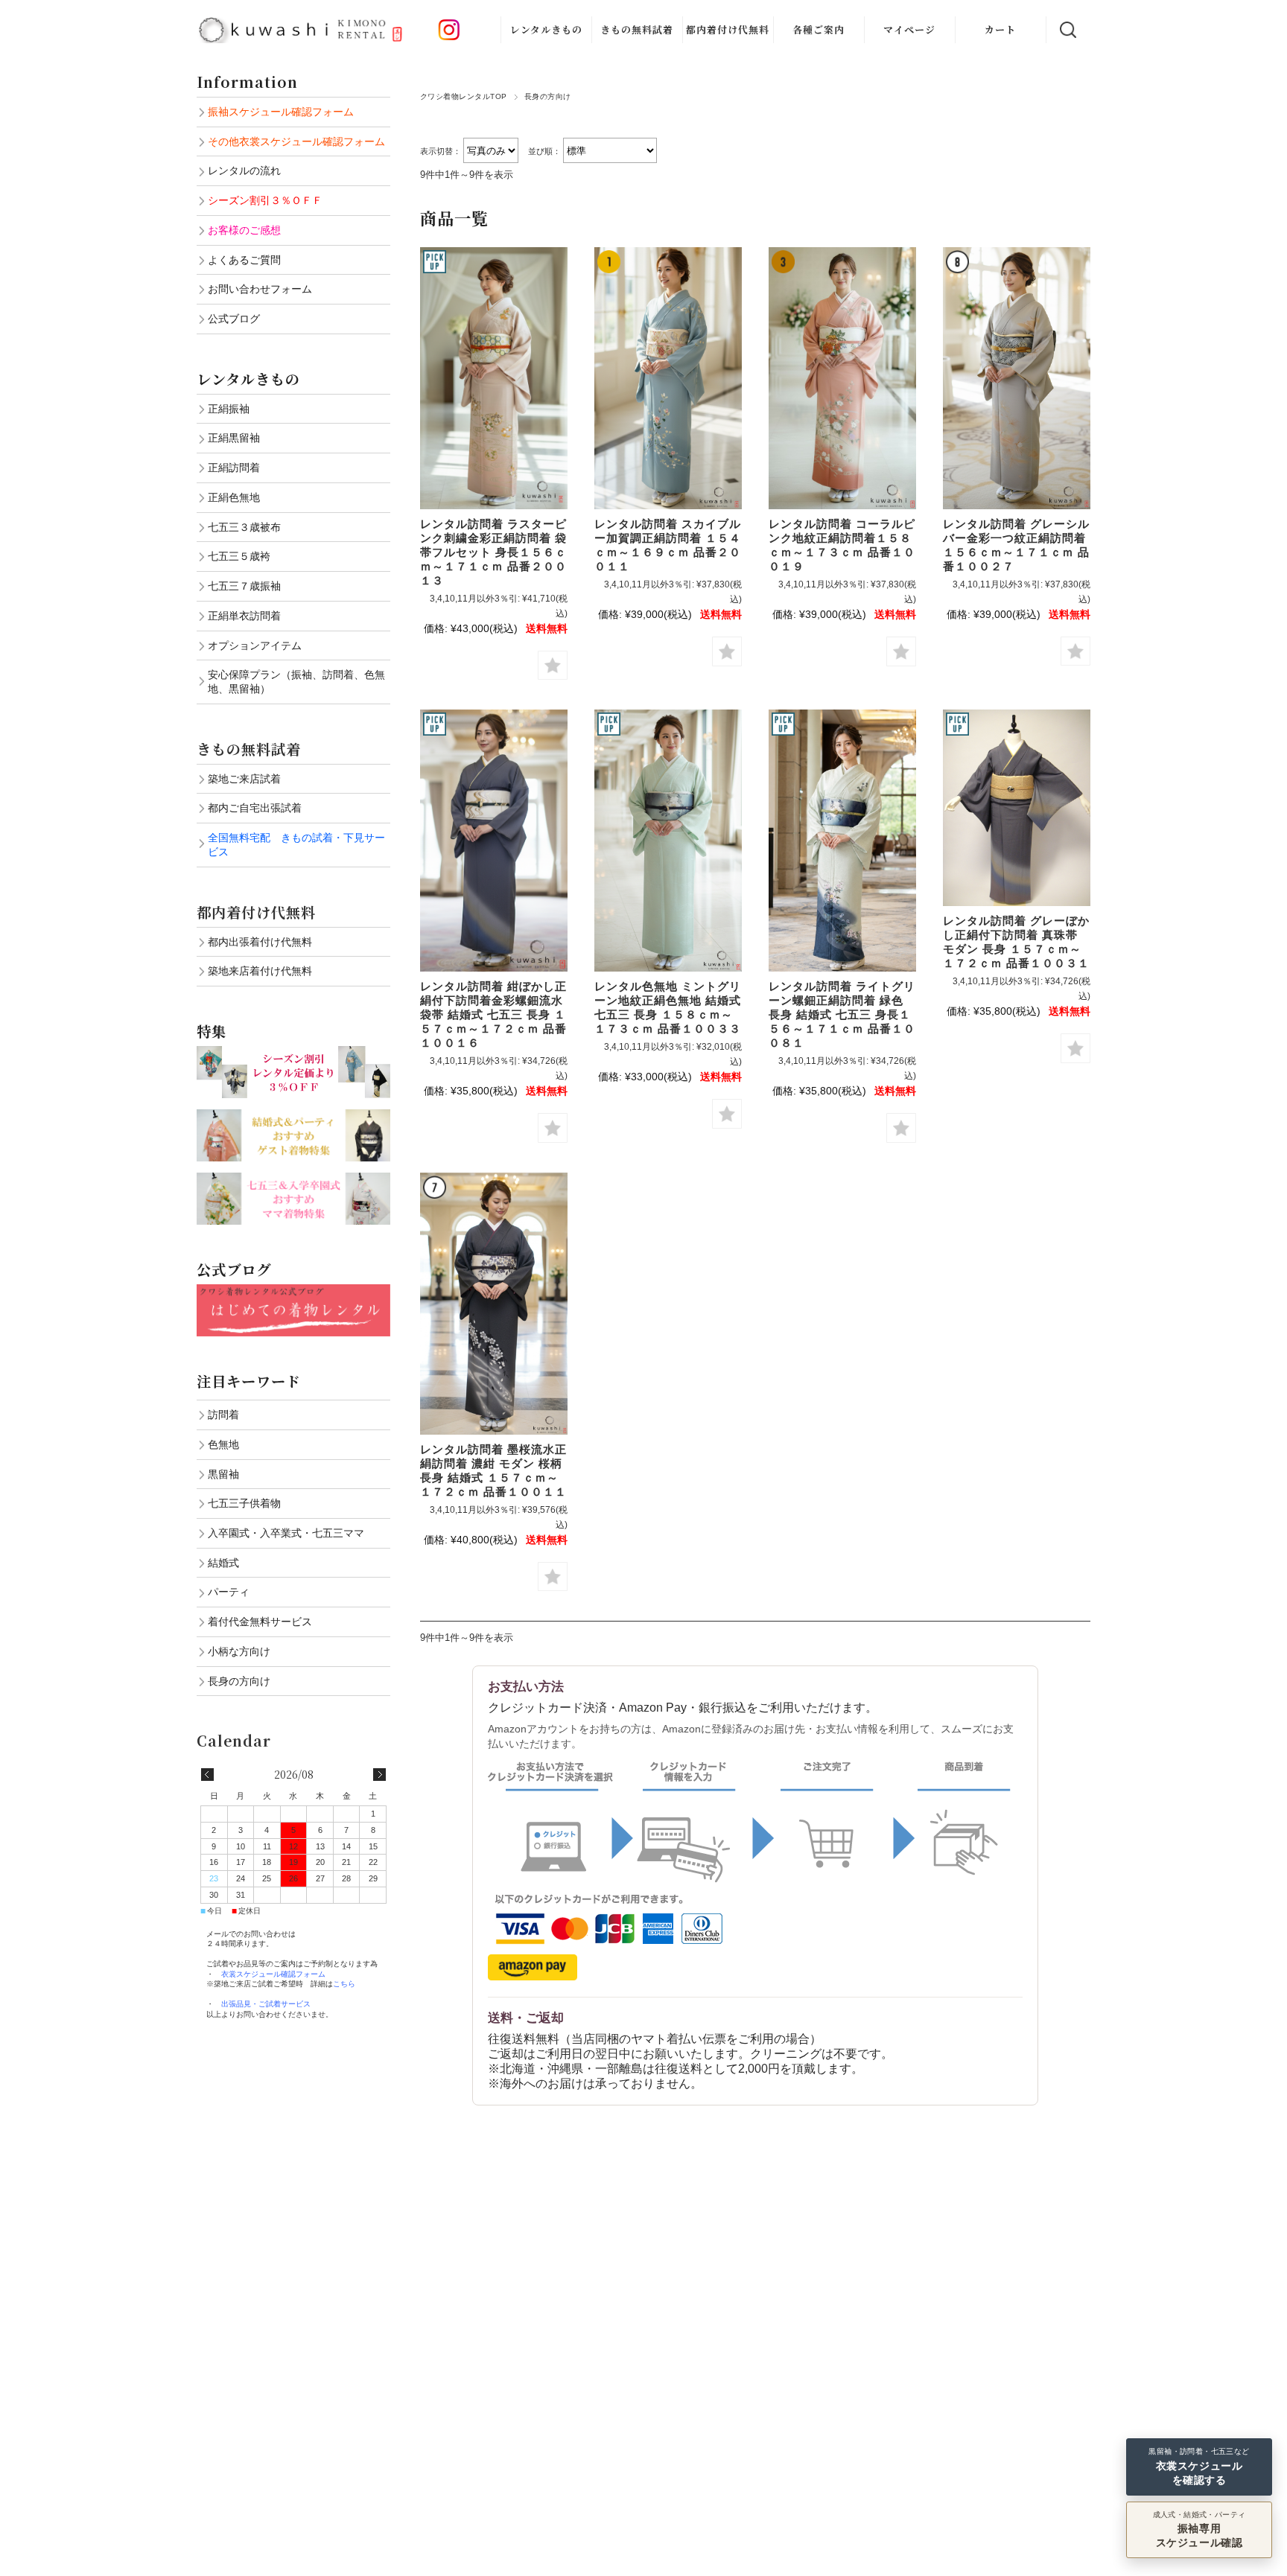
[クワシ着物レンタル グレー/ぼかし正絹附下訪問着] (494, 841)
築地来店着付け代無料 (260, 971)
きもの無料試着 (637, 29)
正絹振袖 (229, 409)
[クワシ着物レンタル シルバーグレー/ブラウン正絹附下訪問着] (1017, 378)
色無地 (223, 1444)
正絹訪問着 (234, 468)
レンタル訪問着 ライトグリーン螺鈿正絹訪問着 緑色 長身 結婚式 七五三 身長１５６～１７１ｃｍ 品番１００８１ (842, 1014)
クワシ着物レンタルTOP (464, 96)
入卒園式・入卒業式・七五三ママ (286, 1533)
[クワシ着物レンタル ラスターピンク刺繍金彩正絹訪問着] (494, 378)
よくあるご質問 (244, 260)
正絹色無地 (234, 497)
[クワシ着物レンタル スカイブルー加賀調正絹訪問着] (668, 378)
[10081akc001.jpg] (842, 841)
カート (1000, 29)
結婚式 (223, 1563)
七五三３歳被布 (244, 527)
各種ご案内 (819, 29)
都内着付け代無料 (728, 29)
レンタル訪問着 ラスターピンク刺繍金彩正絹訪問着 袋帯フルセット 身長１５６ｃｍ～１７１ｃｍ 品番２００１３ (493, 552)
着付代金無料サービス (260, 1622)
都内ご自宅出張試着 (255, 808)
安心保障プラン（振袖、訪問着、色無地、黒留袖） (296, 682)
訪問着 (223, 1415)
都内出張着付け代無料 (260, 942)
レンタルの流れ (244, 170)
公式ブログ (234, 319)
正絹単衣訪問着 (244, 616)
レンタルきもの (546, 29)
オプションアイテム (255, 645)
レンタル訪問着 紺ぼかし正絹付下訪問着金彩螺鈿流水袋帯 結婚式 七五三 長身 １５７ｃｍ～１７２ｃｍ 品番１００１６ (493, 1014)
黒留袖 (223, 1474)
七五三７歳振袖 (244, 586)
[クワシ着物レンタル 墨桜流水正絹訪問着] (494, 1304)
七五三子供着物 (244, 1503)
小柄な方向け (239, 1651)
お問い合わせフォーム (260, 289)
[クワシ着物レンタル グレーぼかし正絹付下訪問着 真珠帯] (1017, 808)
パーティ (229, 1592)
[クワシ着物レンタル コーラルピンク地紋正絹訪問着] (842, 378)
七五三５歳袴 (239, 556)
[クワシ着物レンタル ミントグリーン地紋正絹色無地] (668, 841)
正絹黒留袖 (234, 438)
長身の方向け (239, 1681)
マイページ (909, 29)
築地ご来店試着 (244, 779)
